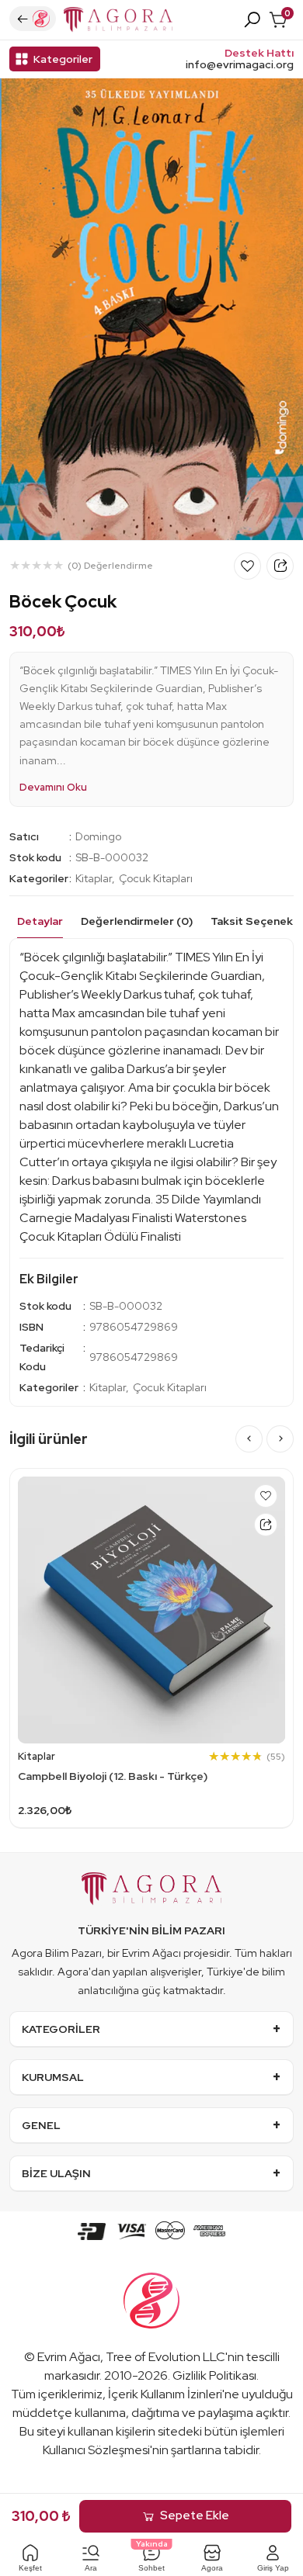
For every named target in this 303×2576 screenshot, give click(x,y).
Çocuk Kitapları (156, 878)
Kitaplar (94, 878)
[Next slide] (280, 1439)
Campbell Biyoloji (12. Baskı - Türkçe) (113, 1776)
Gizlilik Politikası (214, 2375)
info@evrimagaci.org (240, 65)
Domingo (98, 836)
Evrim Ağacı (69, 2357)
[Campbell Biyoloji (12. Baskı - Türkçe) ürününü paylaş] (266, 1525)
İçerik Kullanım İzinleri (165, 2394)
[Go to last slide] (249, 1439)
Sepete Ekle (195, 2515)
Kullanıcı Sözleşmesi (96, 2450)
